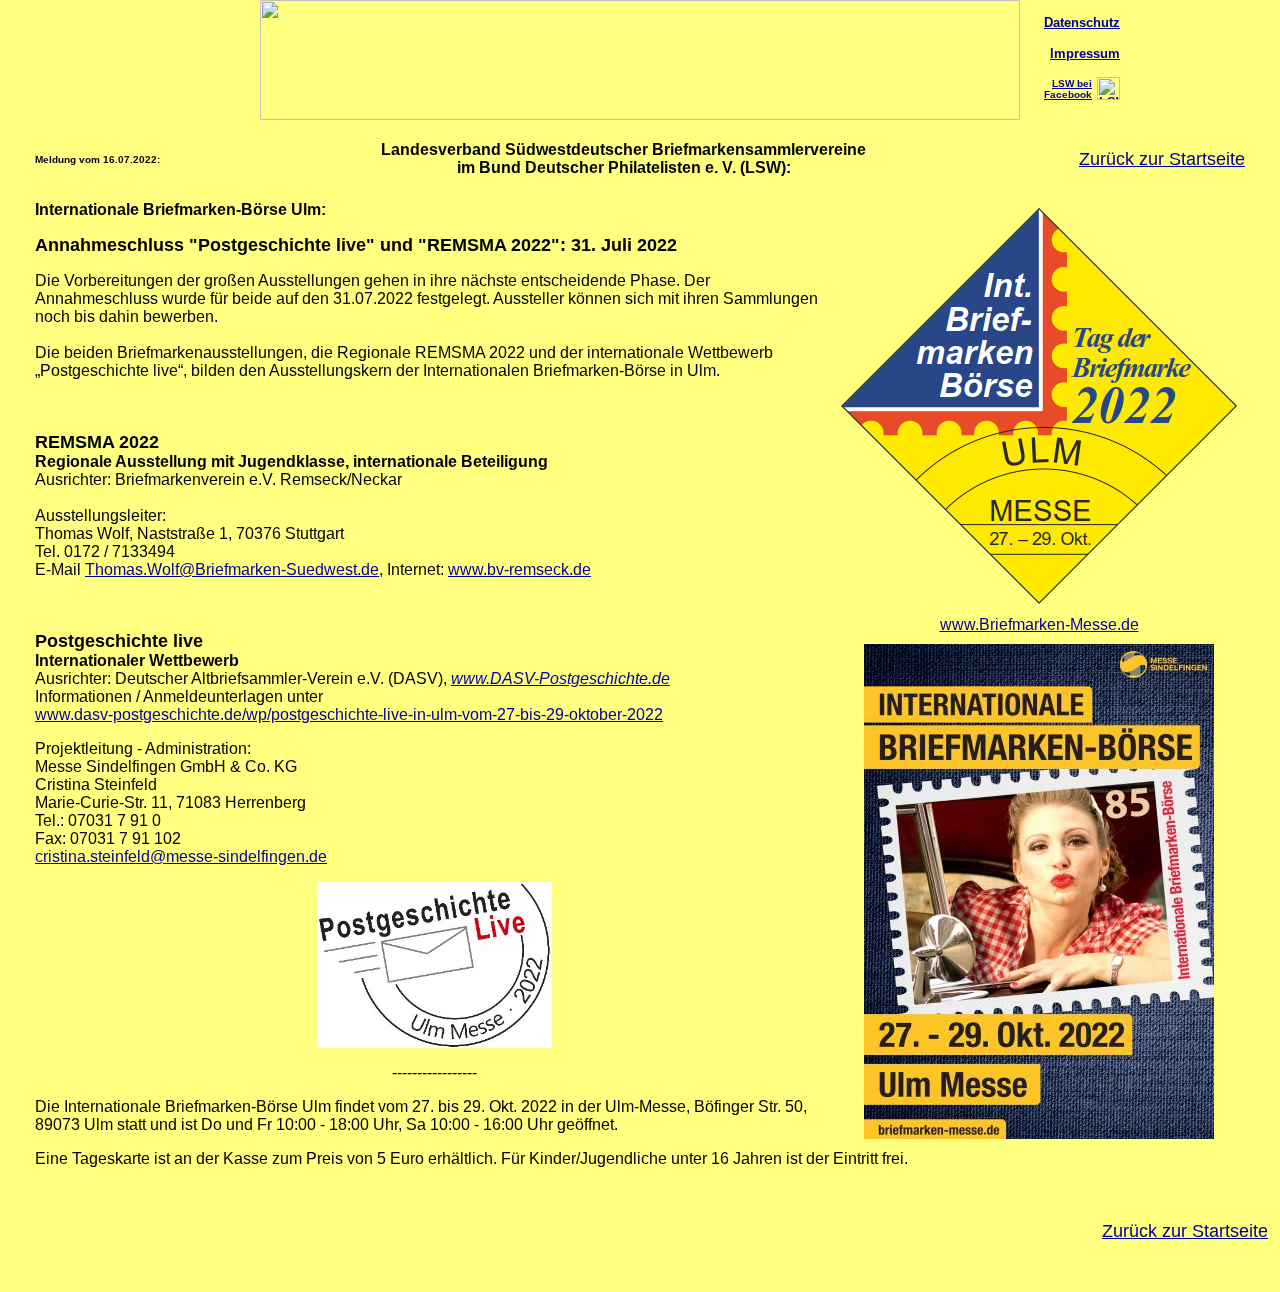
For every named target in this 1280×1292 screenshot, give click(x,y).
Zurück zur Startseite (1162, 159)
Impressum (1085, 53)
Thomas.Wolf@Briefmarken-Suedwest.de (232, 569)
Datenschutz (1082, 22)
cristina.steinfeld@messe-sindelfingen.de (181, 856)
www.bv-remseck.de (519, 569)
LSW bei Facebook (1068, 89)
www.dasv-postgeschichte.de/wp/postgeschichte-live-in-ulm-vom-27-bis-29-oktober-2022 (349, 714)
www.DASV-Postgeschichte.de (560, 678)
